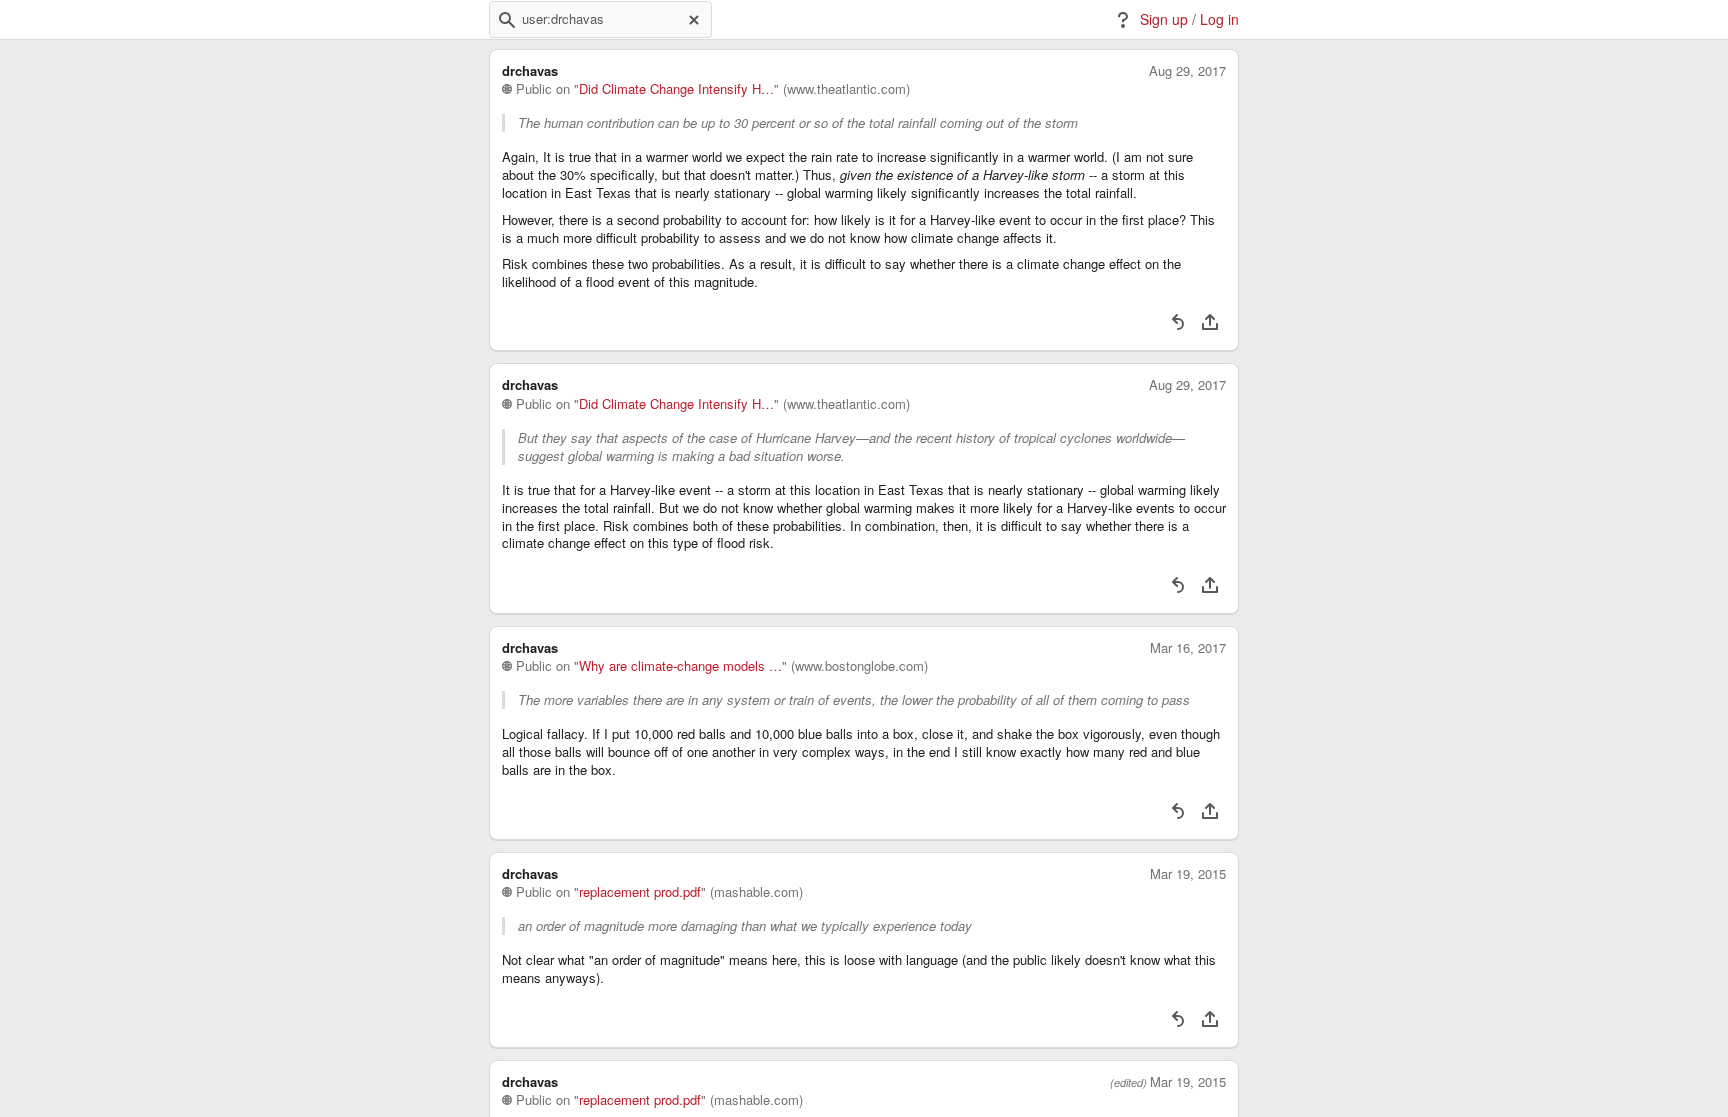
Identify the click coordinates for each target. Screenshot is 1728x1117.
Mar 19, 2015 (1188, 874)
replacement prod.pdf (640, 892)
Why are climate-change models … (680, 666)
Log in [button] (1219, 19)
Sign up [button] (1164, 19)
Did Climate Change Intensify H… (676, 89)
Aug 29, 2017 (1187, 71)
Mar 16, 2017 (1188, 648)
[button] (507, 20)
